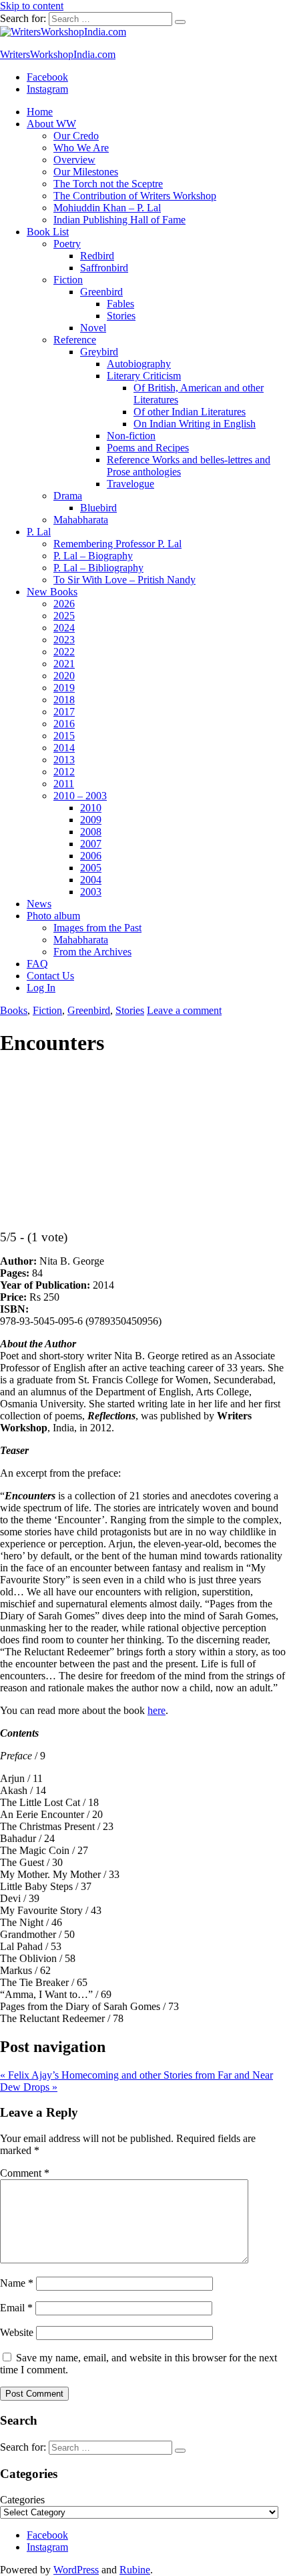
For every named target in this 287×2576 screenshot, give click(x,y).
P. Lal (39, 532)
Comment (25, 2173)
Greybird (99, 352)
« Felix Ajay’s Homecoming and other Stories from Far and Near (136, 2075)
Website (17, 2332)
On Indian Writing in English (195, 424)
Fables (120, 304)
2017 (64, 712)
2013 (64, 760)
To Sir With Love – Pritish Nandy (124, 580)
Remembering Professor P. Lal (117, 544)
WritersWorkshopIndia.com (58, 54)
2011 (64, 784)
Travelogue (130, 484)
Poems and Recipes (148, 448)
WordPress (76, 2570)
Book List (48, 232)
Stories (121, 316)
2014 (64, 748)
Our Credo (76, 136)
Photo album (53, 916)
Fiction (68, 280)
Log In (41, 988)
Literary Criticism (144, 376)
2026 (64, 604)
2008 (91, 832)
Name (17, 2283)
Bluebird (98, 508)
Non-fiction (131, 436)
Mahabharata (81, 520)
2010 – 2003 (80, 796)
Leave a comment (184, 1010)
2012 (64, 772)
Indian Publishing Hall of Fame (119, 220)
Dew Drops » (29, 2087)
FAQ (37, 964)
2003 (91, 892)
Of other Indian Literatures (190, 412)
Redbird (97, 256)
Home (40, 112)
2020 (64, 676)
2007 (91, 844)
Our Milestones (86, 172)
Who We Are (81, 148)
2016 (64, 724)
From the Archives (92, 952)
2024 (64, 628)
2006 (91, 856)
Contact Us (50, 976)
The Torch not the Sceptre (108, 184)
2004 (91, 880)
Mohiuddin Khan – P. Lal (107, 208)
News (39, 904)
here (157, 1710)
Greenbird (101, 292)
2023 (64, 640)
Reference (75, 340)
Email (16, 2308)
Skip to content (32, 6)
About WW (51, 124)
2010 (91, 808)
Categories (22, 2500)
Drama (68, 496)
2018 (64, 700)
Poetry (67, 244)
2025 (64, 616)
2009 (91, 820)
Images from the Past (97, 928)
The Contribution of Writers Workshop (135, 196)
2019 (64, 688)
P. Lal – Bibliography (98, 568)
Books (14, 1010)
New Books (52, 592)
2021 (64, 664)
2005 (91, 868)
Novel (93, 328)
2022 (64, 652)
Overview (74, 160)
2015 (64, 736)
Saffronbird (104, 268)
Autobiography (139, 364)
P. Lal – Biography (93, 556)
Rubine (135, 2570)
